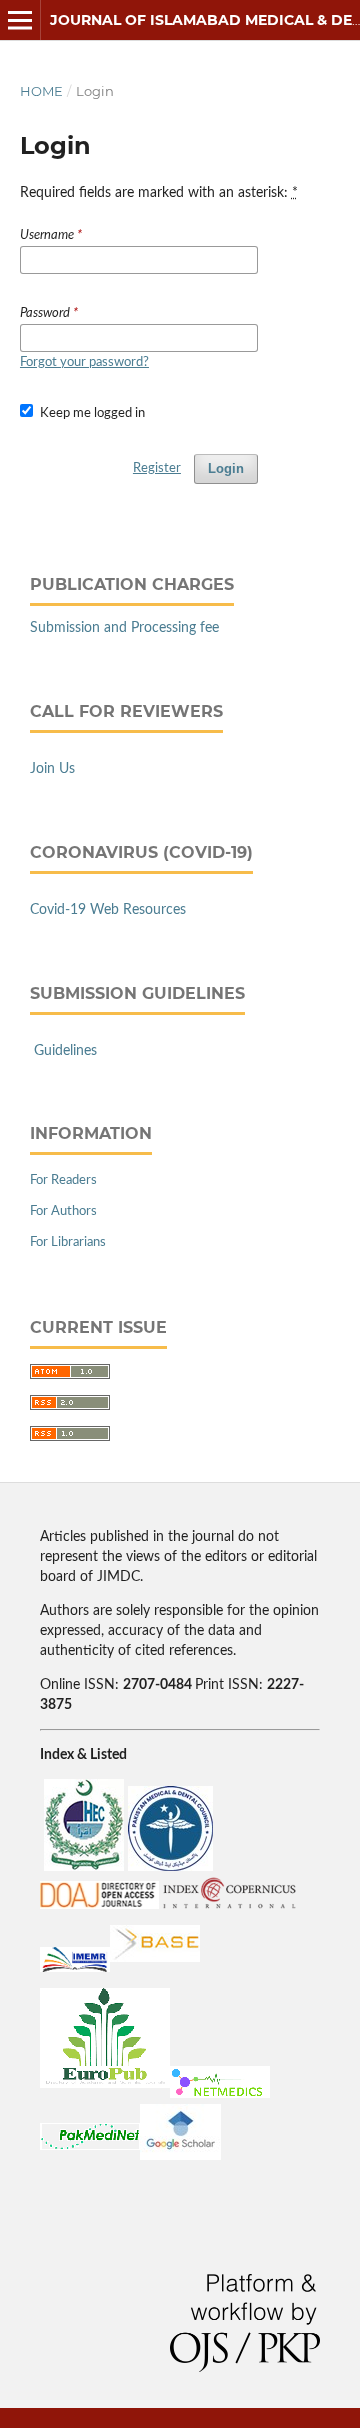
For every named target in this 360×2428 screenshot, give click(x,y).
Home (41, 91)
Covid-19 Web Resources (108, 910)
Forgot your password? (84, 362)
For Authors (63, 1211)
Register (157, 468)
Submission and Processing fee (124, 628)
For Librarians (68, 1242)
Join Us (52, 769)
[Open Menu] (20, 20)
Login (226, 468)
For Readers (63, 1180)
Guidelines (65, 1051)
